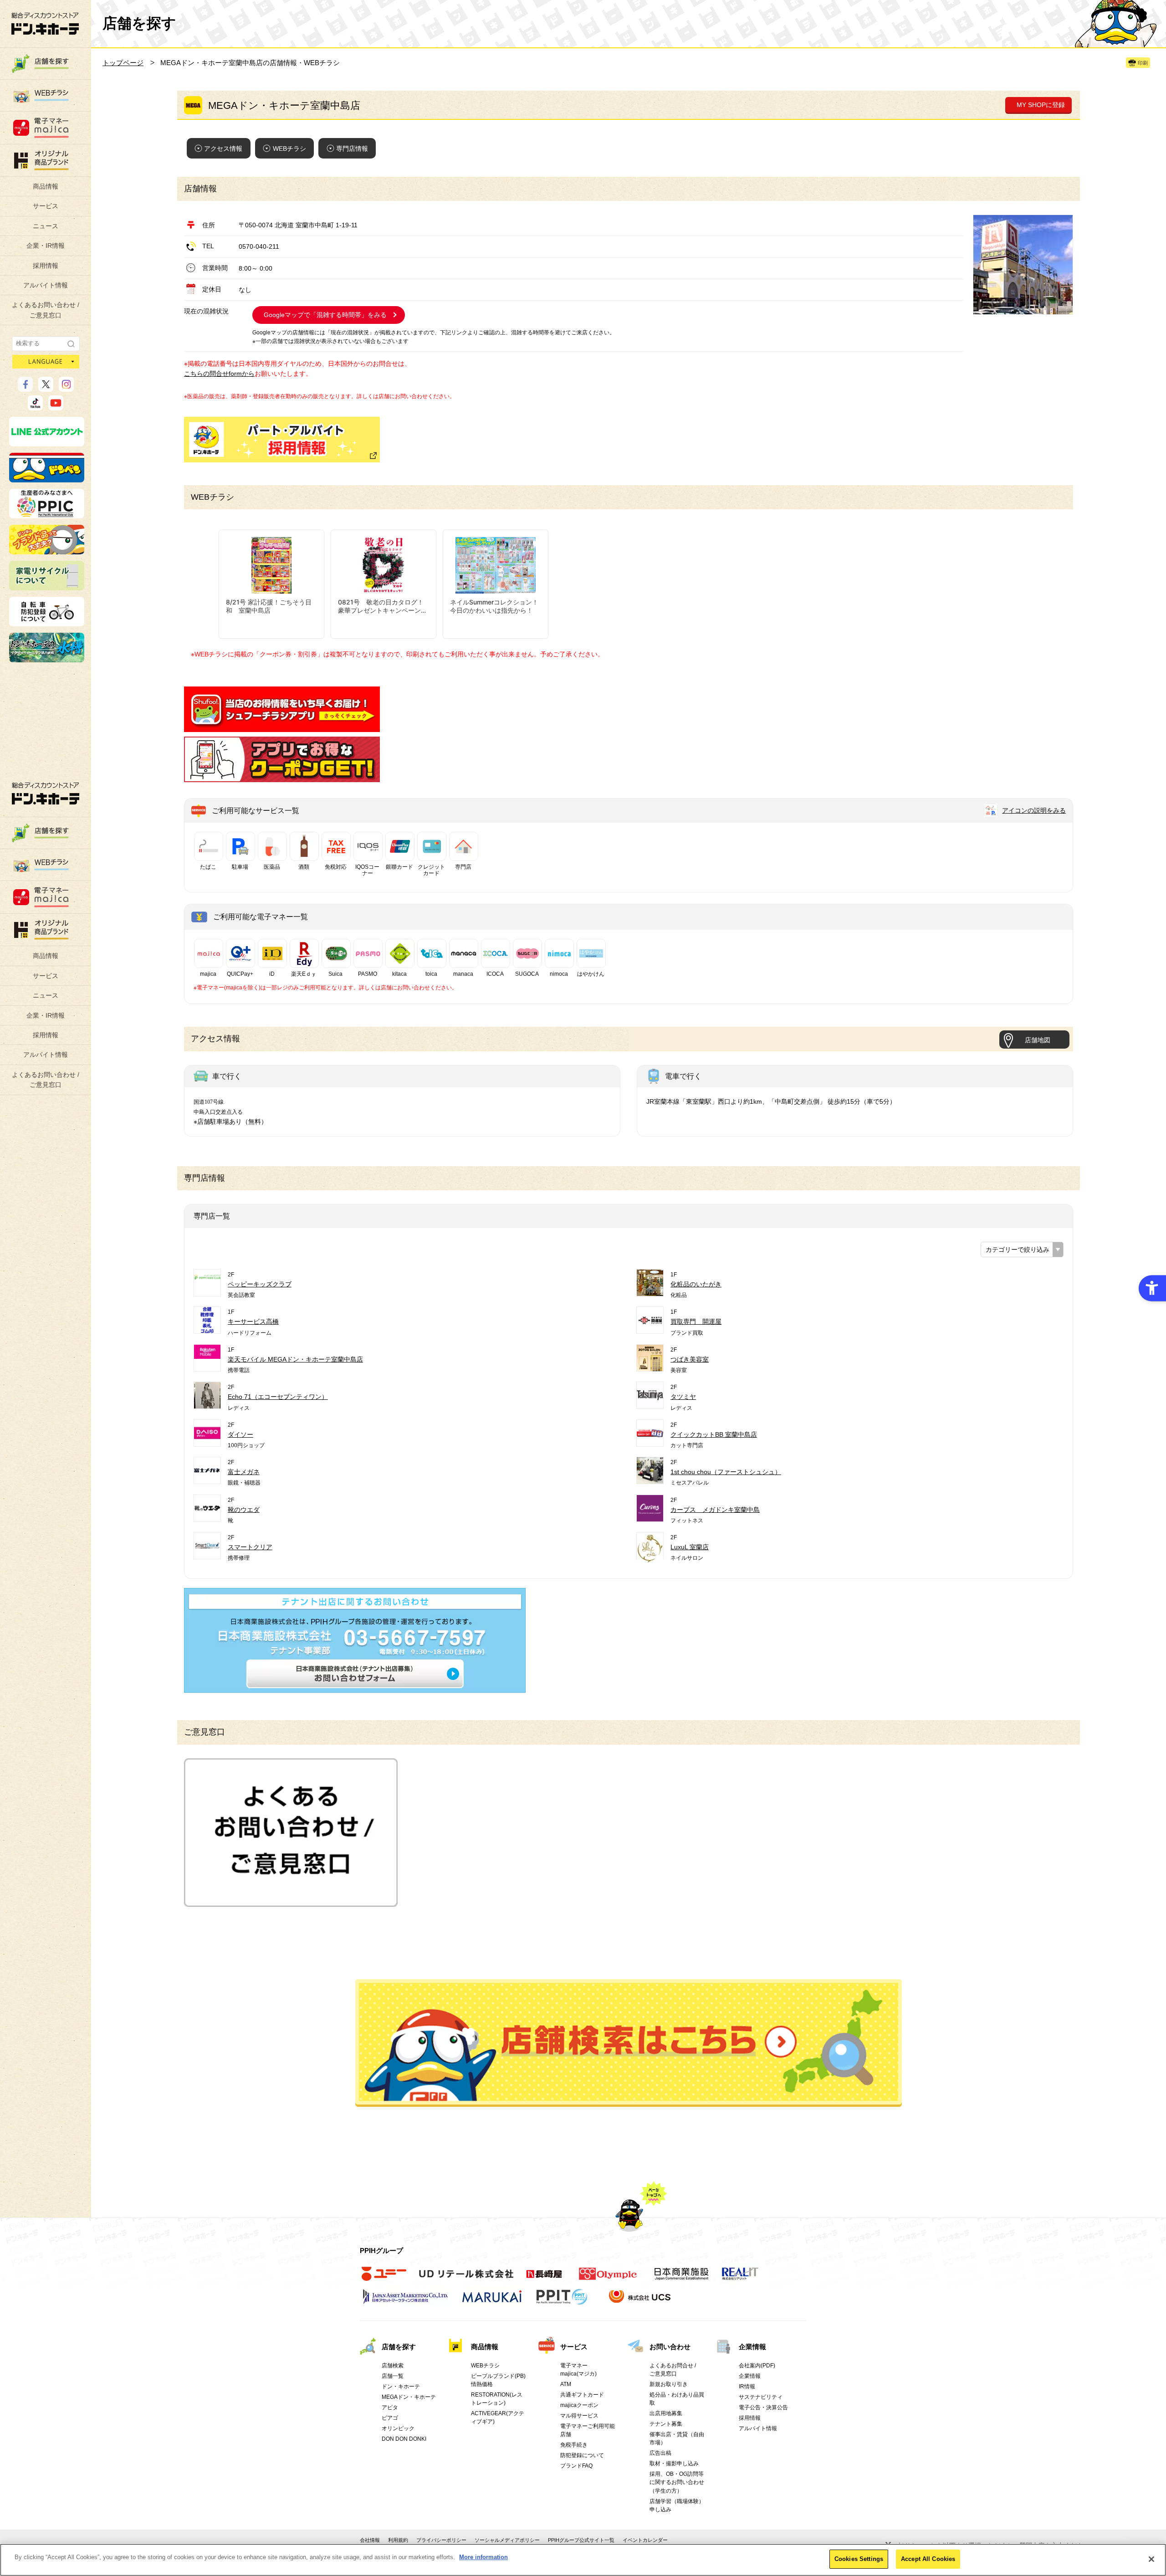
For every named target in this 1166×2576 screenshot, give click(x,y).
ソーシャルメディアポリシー (507, 2540)
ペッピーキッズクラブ (260, 1284)
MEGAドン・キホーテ (409, 2397)
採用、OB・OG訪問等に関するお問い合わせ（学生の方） (677, 2482)
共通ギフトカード (582, 2395)
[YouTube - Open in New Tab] (56, 406)
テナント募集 (666, 2424)
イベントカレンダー (645, 2540)
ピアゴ (390, 2418)
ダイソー (240, 1434)
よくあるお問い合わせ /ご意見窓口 (46, 310)
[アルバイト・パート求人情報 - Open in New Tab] (282, 440)
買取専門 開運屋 (696, 1321)
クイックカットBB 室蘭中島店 (714, 1434)
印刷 (1143, 63)
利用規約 (398, 2540)
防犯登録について (582, 2455)
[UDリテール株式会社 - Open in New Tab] (466, 2279)
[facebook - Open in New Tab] (25, 388)
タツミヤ (683, 1397)
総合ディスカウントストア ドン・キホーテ (46, 793)
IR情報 (747, 2387)
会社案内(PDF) (757, 2366)
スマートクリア (250, 1547)
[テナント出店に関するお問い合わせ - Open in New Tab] (355, 1688)
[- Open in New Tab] (282, 727)
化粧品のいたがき (696, 1284)
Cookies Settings (859, 2559)
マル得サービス (579, 2416)
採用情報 (46, 266)
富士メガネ (244, 1472)
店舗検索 (393, 2366)
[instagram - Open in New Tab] (66, 388)
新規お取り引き (669, 2384)
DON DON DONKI (404, 2439)
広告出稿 (660, 2453)
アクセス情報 (223, 149)
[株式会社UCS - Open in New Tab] (641, 2301)
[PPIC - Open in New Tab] (47, 514)
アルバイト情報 (46, 285)
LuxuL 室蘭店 (690, 1547)
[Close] (1151, 2559)
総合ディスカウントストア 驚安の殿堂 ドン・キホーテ (45, 23)
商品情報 (46, 186)
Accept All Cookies (928, 2559)
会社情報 (370, 2540)
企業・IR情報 (46, 246)
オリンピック (398, 2428)
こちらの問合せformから (219, 374)
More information (483, 2557)
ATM (566, 2384)
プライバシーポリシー (441, 2540)
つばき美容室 (690, 1359)
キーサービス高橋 (253, 1321)
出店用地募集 (666, 2413)
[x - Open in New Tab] (46, 388)
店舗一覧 (393, 2376)
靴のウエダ (244, 1510)
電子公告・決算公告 (763, 2407)
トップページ (123, 63)
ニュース (46, 226)
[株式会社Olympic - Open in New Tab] (608, 2279)
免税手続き (574, 2445)
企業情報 (752, 2347)
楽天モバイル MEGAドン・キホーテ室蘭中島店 (295, 1359)
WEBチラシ (289, 149)
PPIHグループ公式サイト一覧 (581, 2540)
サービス (46, 206)
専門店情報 (352, 149)
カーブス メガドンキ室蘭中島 (715, 1510)
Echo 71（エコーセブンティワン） (278, 1397)
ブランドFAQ (576, 2466)
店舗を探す (629, 2043)
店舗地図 (1038, 1040)
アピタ (390, 2407)
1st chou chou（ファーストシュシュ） (726, 1472)
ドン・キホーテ (401, 2387)
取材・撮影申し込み (674, 2463)
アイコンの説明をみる (1034, 810)
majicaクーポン (579, 2405)
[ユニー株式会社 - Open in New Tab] (384, 2279)
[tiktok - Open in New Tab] (35, 406)
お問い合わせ (670, 2347)
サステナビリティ (761, 2397)
